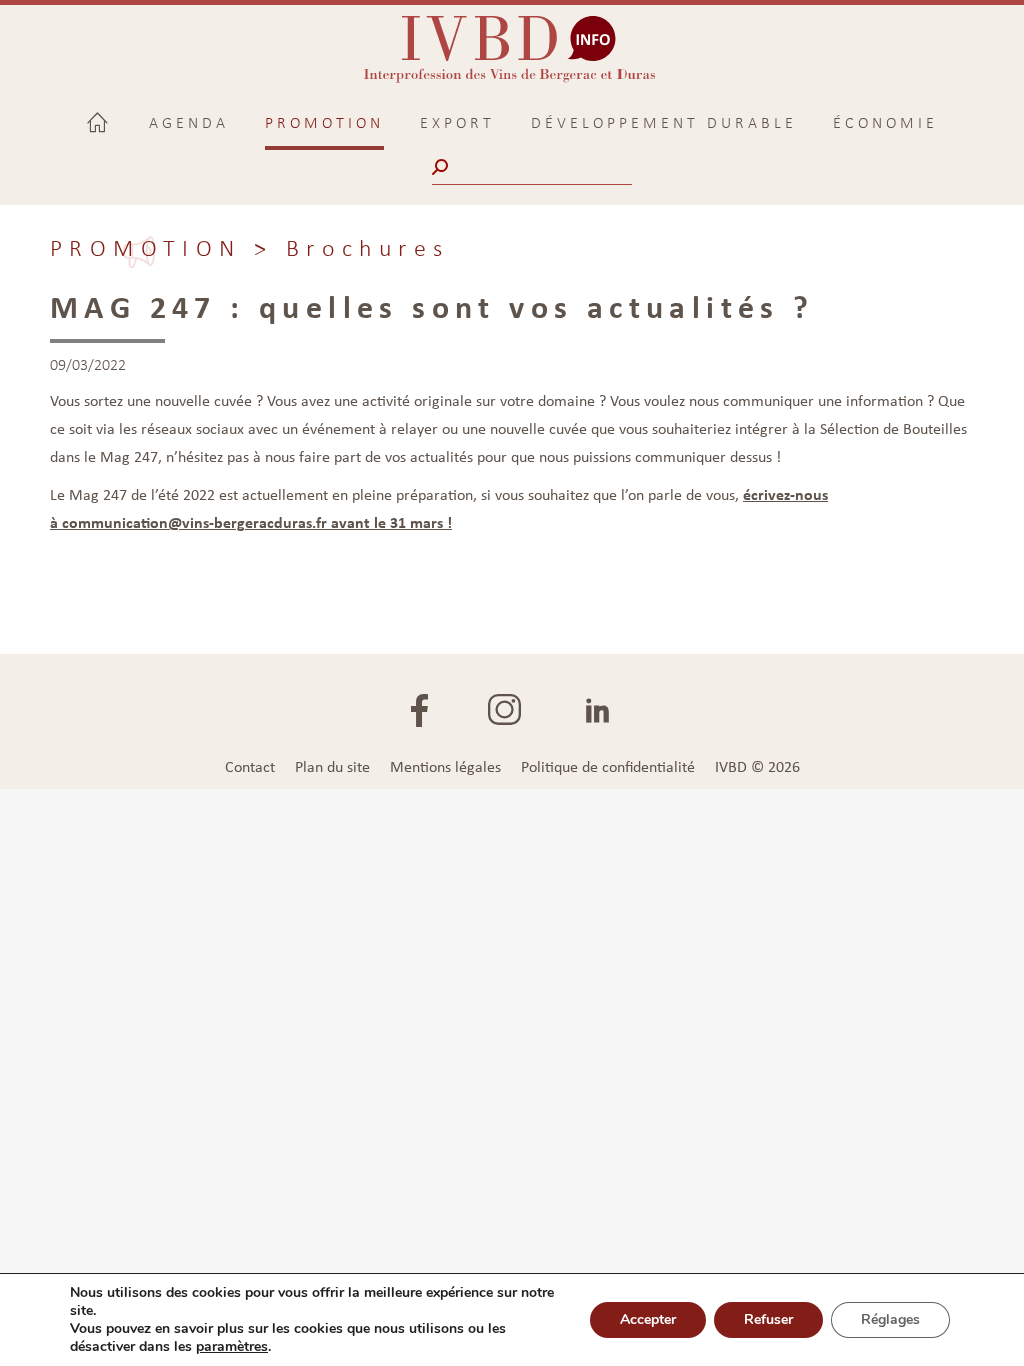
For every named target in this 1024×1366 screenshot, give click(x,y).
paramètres (232, 1347)
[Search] (442, 167)
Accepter (648, 1319)
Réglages (890, 1319)
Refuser (768, 1319)
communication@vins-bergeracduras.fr (194, 522)
